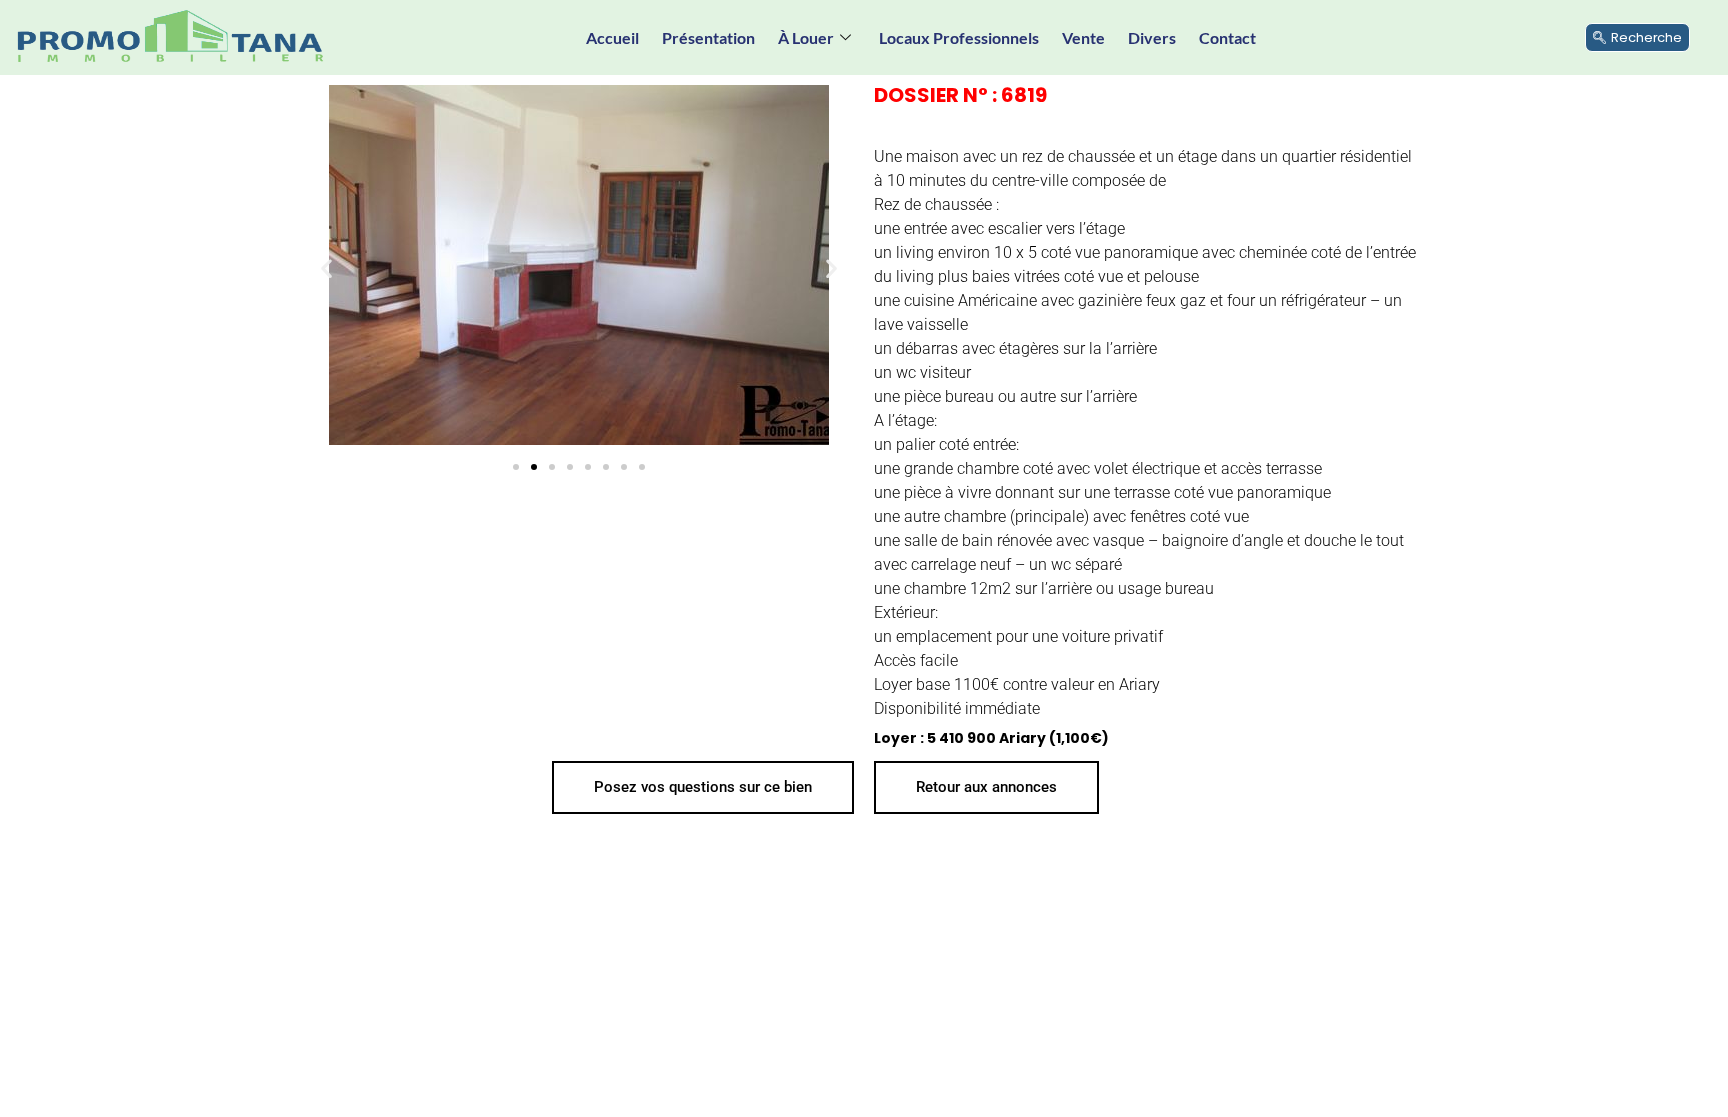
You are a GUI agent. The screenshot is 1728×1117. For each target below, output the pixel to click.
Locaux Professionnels (959, 37)
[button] (326, 268)
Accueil (612, 37)
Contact (1227, 37)
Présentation (708, 37)
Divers (1152, 37)
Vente (1083, 37)
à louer (806, 37)
